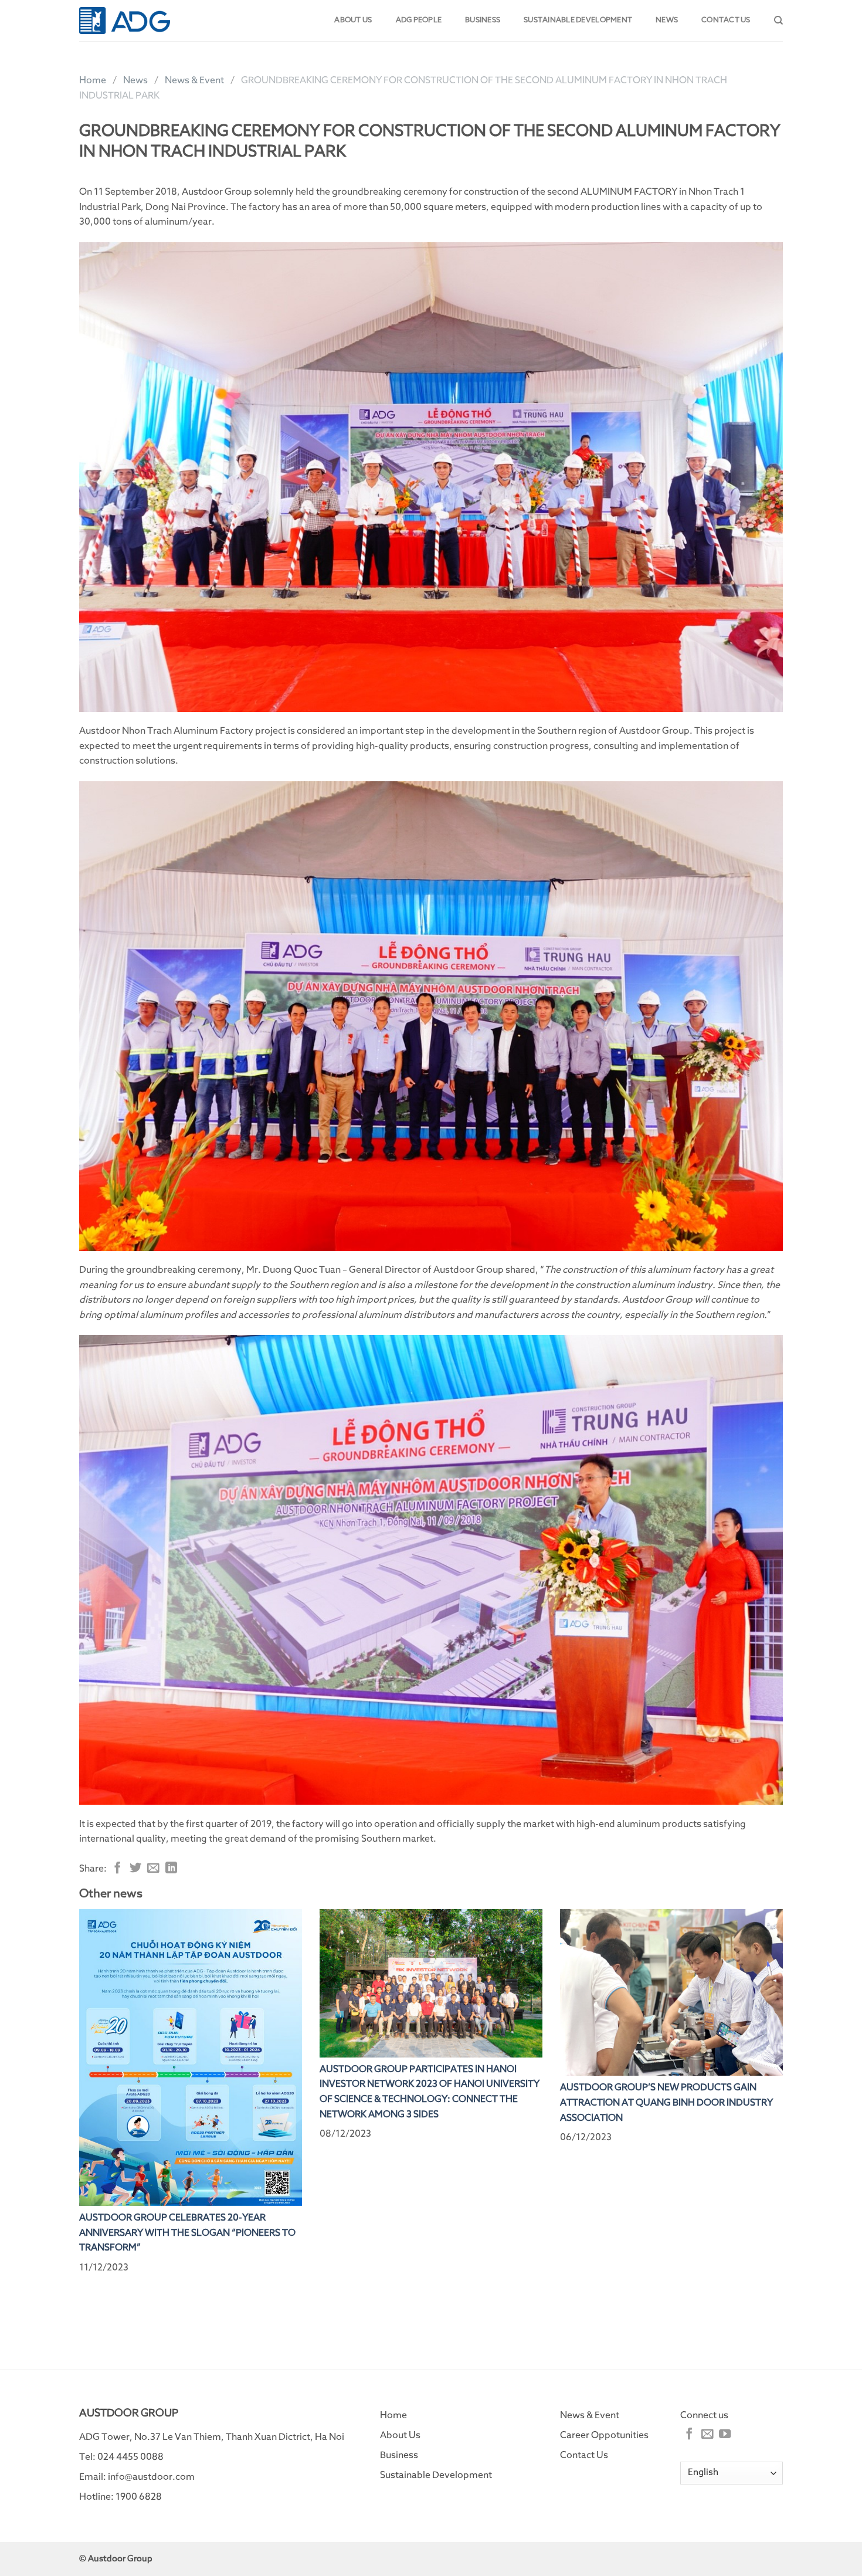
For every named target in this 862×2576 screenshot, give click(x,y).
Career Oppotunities (604, 2435)
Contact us (726, 20)
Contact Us (584, 2455)
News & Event (194, 80)
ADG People (419, 20)
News (667, 20)
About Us (400, 2435)
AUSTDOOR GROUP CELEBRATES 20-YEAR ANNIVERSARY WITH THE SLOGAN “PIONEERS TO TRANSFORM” (187, 2233)
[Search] (778, 21)
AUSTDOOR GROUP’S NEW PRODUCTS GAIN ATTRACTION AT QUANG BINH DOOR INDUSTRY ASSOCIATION (666, 2102)
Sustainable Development (578, 20)
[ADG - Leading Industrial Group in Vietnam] (125, 20)
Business (483, 20)
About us (353, 20)
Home (93, 80)
